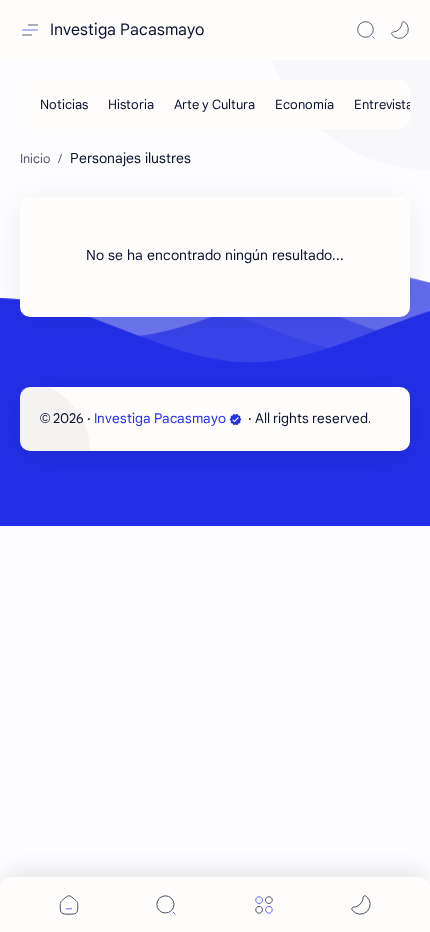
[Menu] (264, 904)
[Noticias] (64, 104)
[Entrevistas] (386, 104)
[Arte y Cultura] (214, 104)
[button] (400, 30)
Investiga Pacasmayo (127, 30)
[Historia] (131, 104)
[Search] (366, 30)
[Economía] (304, 104)
